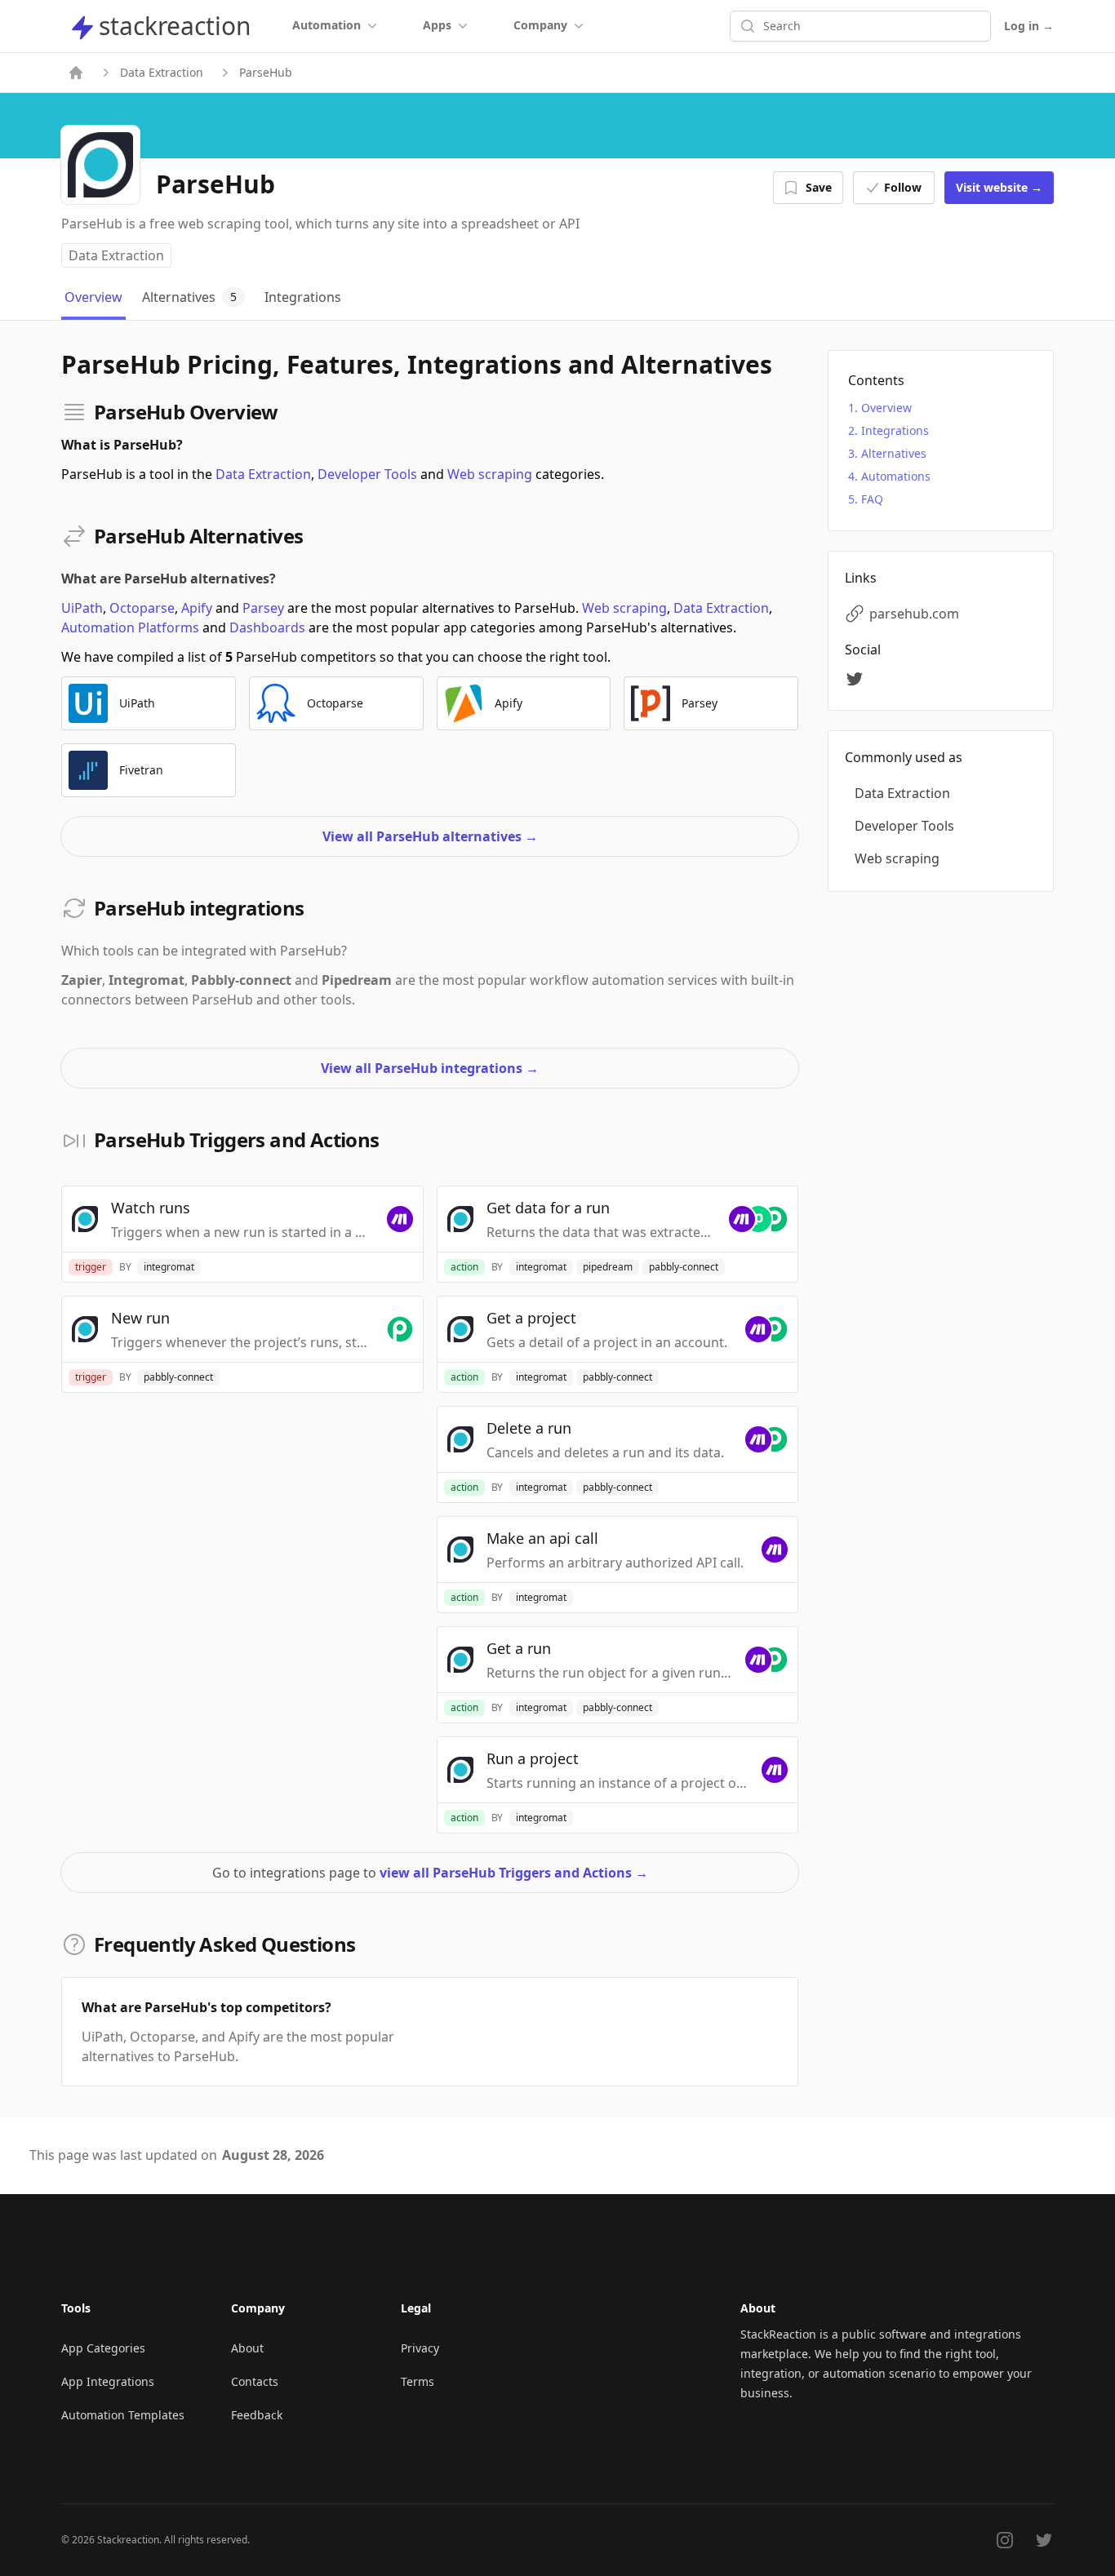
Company (540, 25)
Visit (999, 187)
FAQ (872, 499)
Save (819, 187)
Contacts (255, 2381)
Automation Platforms (130, 627)
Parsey (263, 608)
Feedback (257, 2415)
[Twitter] (857, 679)
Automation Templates (123, 2415)
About (247, 2348)
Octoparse (142, 608)
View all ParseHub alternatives (430, 836)
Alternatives (894, 453)
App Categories (103, 2348)
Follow (903, 187)
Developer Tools (367, 474)
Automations (896, 476)
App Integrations (108, 2381)
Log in (1029, 26)
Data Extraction (162, 72)
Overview (886, 408)
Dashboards (267, 627)
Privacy (420, 2348)
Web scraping (490, 474)
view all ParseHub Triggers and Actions (514, 1873)
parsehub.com (914, 614)
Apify (197, 608)
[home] (76, 73)
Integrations (895, 430)
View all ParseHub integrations (430, 1068)
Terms (418, 2381)
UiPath (82, 608)
